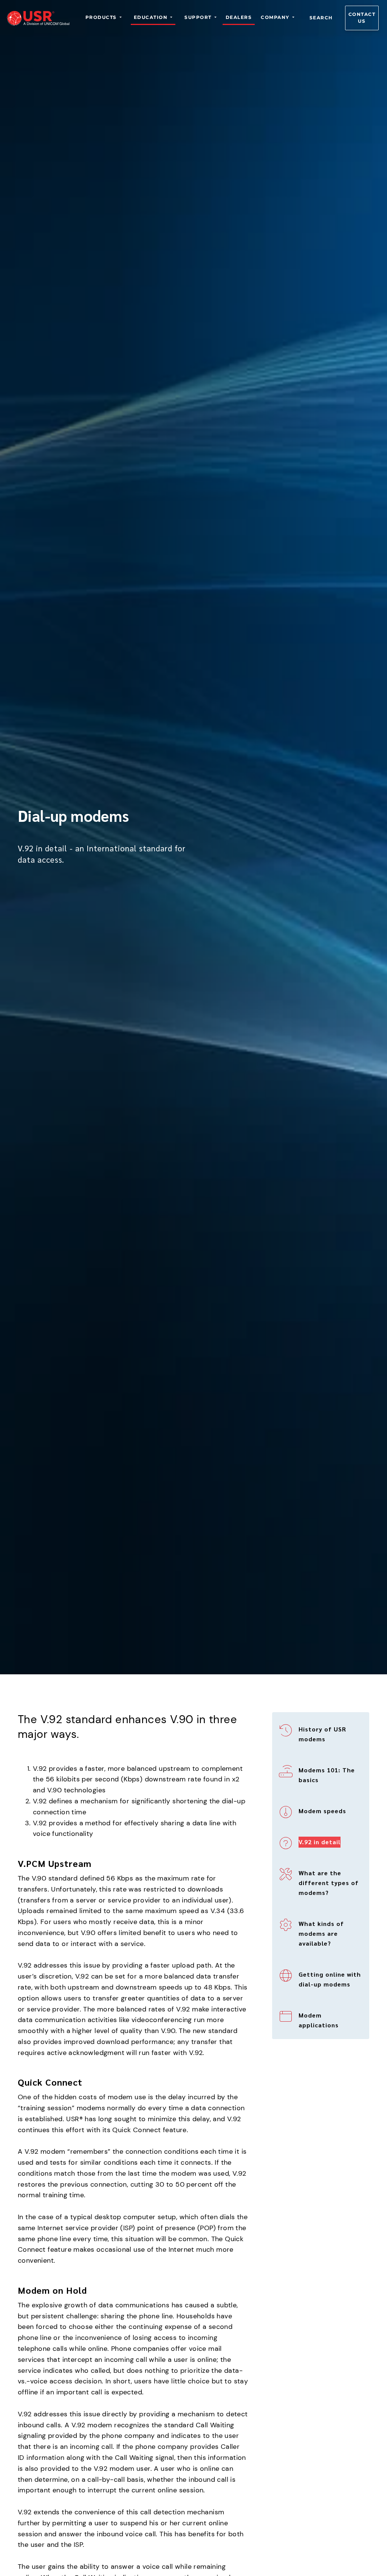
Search (321, 18)
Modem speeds (322, 1811)
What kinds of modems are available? (321, 1933)
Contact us (362, 18)
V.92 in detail (320, 1842)
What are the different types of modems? (329, 1883)
